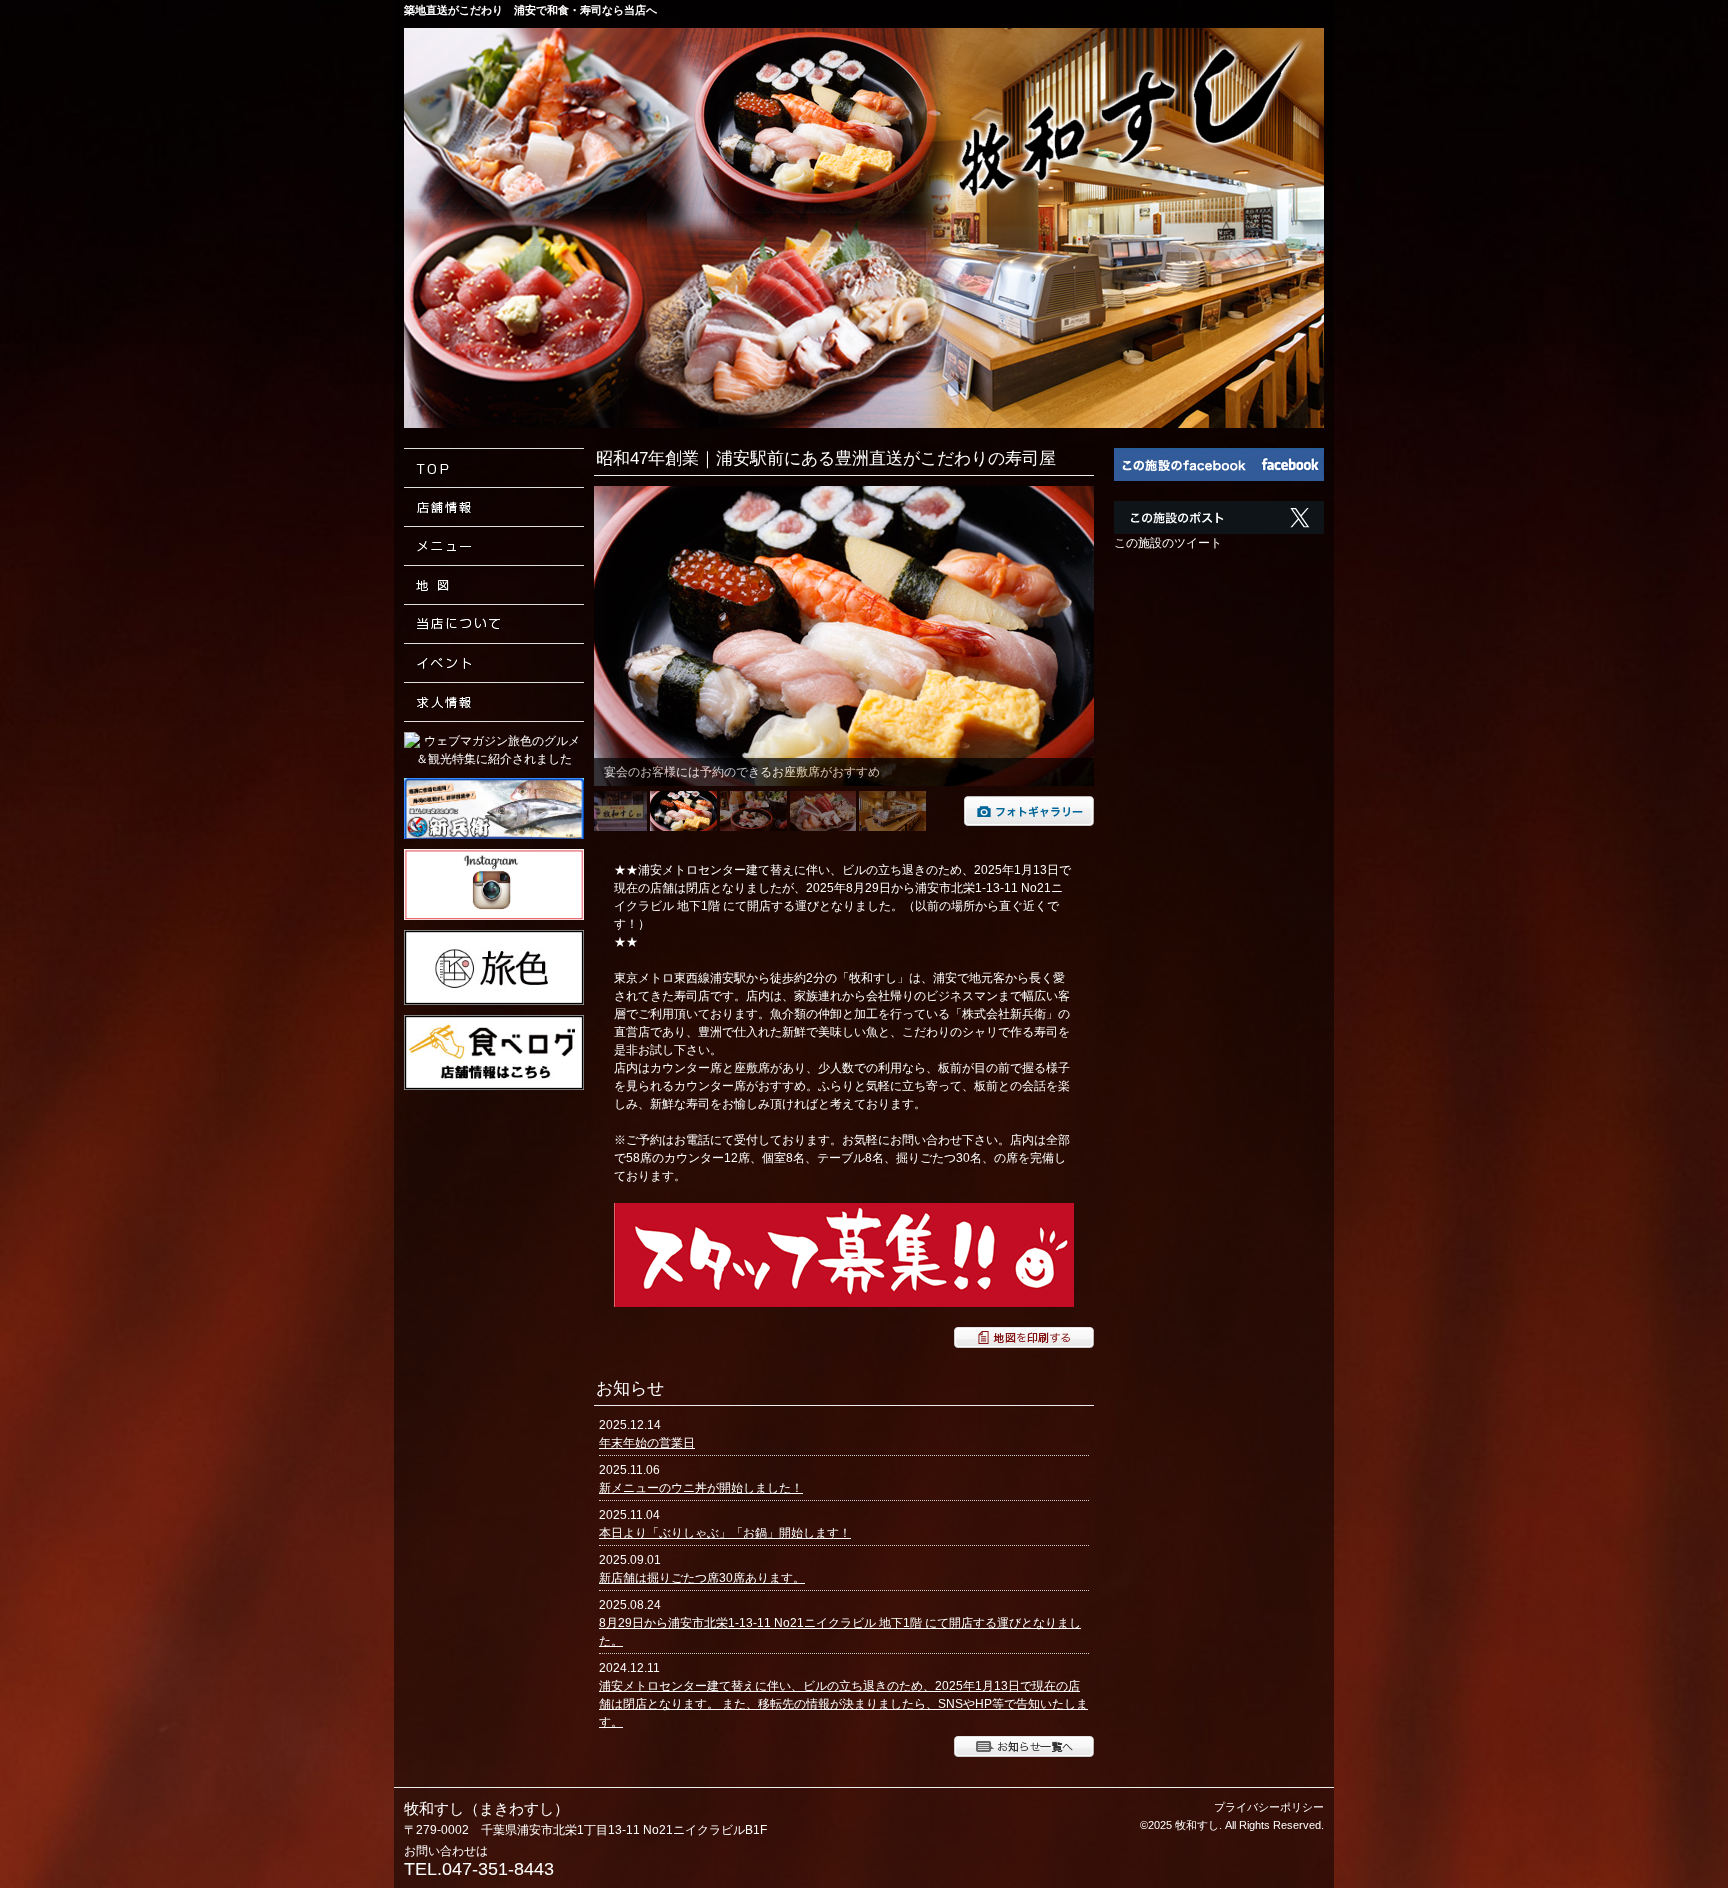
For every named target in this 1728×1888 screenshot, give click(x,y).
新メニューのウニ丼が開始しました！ (701, 1488)
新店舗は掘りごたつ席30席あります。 (702, 1578)
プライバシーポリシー (1269, 1807)
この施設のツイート (1168, 543)
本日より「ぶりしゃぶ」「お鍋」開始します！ (725, 1533)
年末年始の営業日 (647, 1443)
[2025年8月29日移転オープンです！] (1029, 822)
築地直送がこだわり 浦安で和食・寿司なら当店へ (530, 10)
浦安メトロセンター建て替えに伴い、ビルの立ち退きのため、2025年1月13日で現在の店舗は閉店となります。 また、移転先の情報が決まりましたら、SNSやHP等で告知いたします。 (843, 1704)
